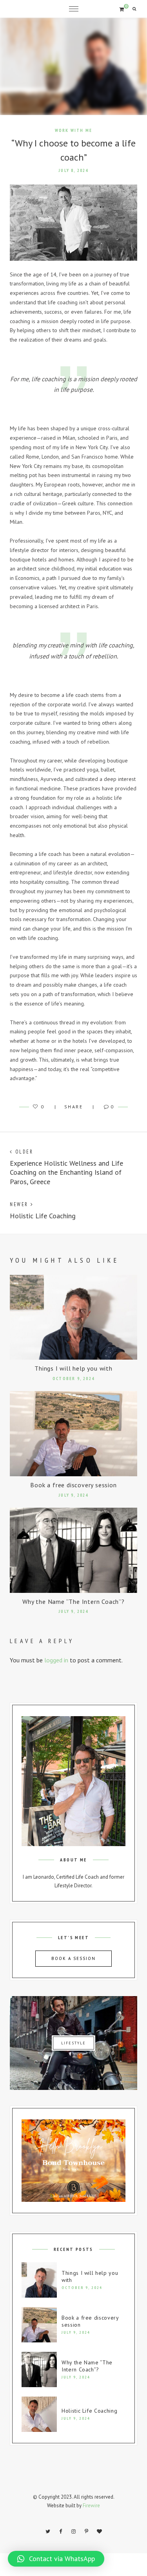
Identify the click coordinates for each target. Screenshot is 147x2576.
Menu (74, 9)
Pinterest (87, 2532)
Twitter (48, 2532)
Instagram (74, 2532)
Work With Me (73, 130)
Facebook (61, 2532)
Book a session (73, 1958)
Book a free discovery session (73, 1485)
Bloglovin (100, 2532)
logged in (56, 1660)
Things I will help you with (73, 1368)
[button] (56, 2559)
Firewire (91, 2506)
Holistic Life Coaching (89, 2411)
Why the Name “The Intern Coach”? (73, 1602)
